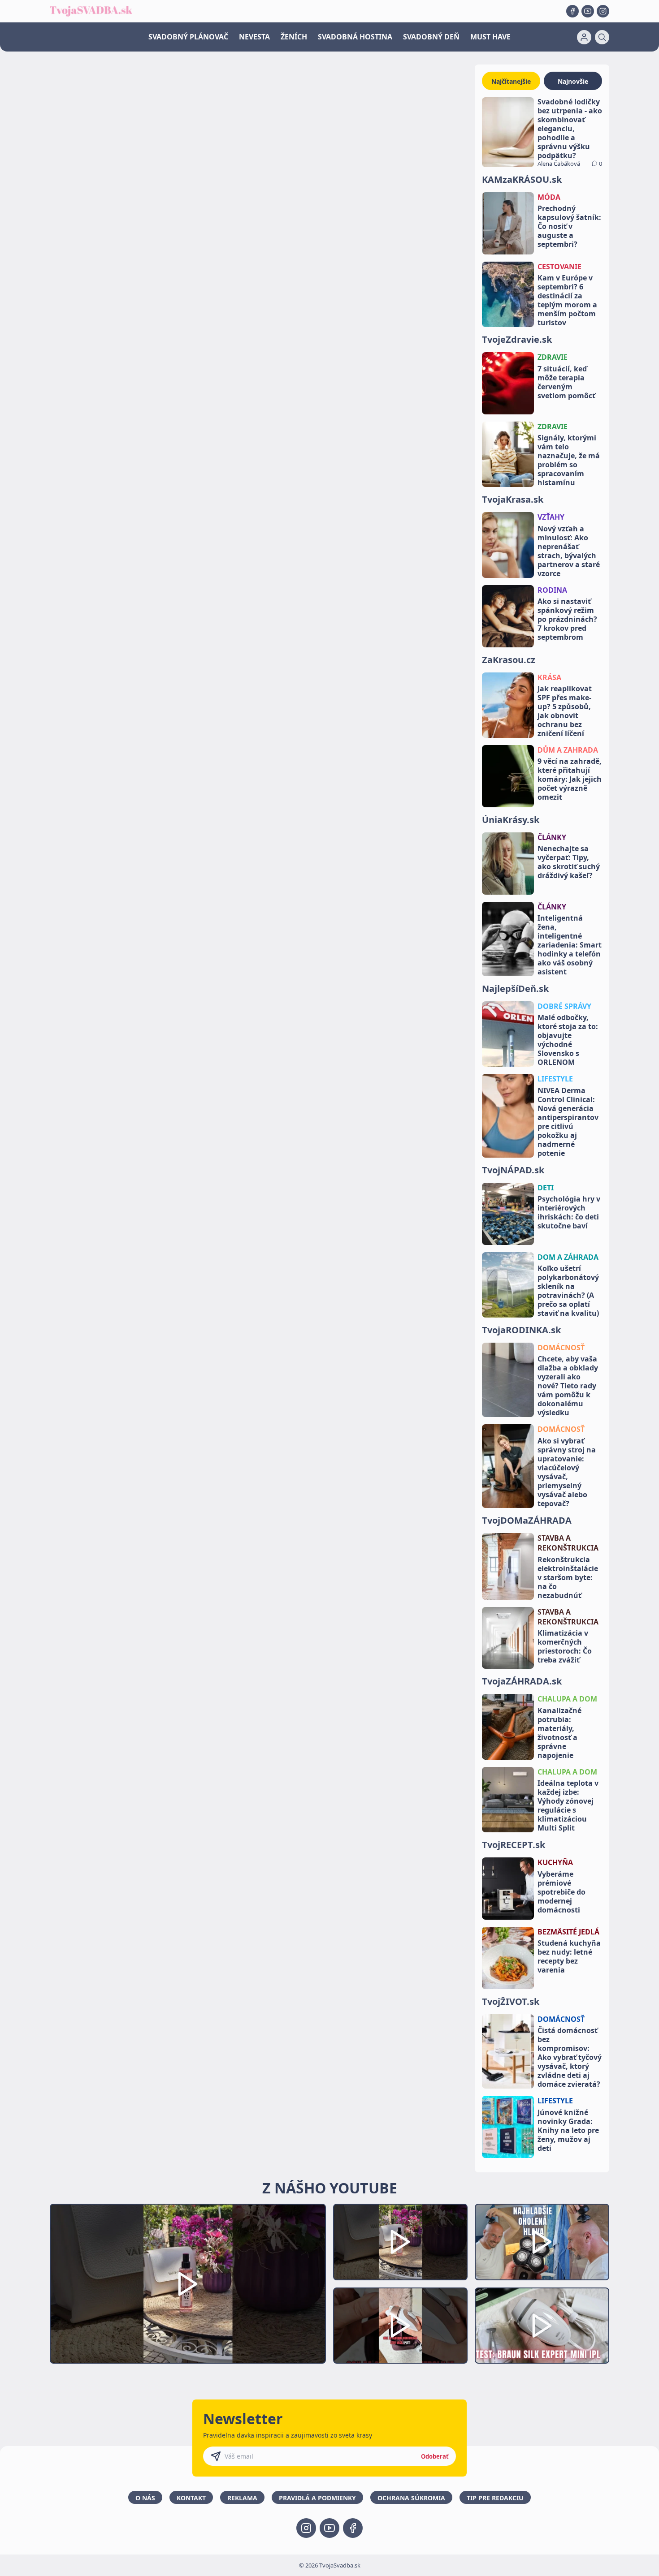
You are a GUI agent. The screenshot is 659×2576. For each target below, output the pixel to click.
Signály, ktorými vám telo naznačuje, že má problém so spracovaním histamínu (569, 460)
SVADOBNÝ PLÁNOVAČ (188, 37)
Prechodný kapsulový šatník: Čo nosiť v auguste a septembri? (569, 226)
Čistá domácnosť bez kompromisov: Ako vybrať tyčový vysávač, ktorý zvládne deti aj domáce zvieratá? (570, 2057)
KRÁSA (549, 677)
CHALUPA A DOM (567, 1699)
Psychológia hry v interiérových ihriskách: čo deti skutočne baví (569, 1212)
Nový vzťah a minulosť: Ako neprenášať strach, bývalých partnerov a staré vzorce (569, 551)
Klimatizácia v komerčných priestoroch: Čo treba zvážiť (565, 1646)
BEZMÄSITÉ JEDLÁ (568, 1932)
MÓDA (549, 197)
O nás (145, 2498)
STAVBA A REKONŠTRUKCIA (568, 1543)
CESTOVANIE (559, 267)
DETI (546, 1188)
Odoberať (435, 2456)
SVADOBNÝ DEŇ (431, 37)
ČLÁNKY (552, 837)
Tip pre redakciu (495, 2498)
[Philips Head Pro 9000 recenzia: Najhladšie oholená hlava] (542, 2242)
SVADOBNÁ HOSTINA (355, 37)
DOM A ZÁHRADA (568, 1257)
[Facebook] (572, 11)
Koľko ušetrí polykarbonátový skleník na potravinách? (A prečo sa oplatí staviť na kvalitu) (568, 1291)
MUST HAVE (490, 37)
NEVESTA (254, 37)
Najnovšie (573, 81)
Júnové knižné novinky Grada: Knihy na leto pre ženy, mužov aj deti (568, 2130)
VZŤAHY (551, 517)
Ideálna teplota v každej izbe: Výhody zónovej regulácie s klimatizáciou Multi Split (568, 1805)
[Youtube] (588, 11)
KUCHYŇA (555, 1862)
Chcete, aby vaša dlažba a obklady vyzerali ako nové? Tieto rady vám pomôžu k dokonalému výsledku (568, 1386)
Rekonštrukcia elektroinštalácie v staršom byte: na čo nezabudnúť (568, 1577)
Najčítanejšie (511, 81)
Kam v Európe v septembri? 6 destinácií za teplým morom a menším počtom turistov (567, 300)
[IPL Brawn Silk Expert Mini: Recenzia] (542, 2326)
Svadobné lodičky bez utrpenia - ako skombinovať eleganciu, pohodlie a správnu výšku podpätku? (570, 129)
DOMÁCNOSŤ (561, 1348)
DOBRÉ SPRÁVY (564, 1006)
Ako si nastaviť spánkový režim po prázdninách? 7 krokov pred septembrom (567, 619)
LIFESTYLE (555, 1079)
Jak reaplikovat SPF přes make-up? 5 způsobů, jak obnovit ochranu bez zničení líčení (565, 711)
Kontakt (191, 2498)
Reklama (242, 2498)
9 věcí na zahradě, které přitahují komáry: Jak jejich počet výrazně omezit (570, 779)
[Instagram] (603, 11)
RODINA (552, 590)
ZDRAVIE (553, 357)
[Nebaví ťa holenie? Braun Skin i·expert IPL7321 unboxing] (400, 2326)
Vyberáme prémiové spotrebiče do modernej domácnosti (561, 1892)
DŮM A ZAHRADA (568, 750)
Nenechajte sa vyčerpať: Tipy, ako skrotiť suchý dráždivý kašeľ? (569, 862)
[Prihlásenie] (584, 37)
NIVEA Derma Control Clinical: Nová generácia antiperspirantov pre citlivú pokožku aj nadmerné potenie (568, 1122)
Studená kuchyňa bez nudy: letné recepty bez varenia (569, 1956)
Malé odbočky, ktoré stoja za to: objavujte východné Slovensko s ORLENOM (568, 1040)
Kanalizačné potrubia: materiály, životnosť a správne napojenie (559, 1733)
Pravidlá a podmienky (317, 2498)
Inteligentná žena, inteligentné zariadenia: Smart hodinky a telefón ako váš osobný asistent (570, 945)
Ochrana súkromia (411, 2498)
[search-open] (602, 37)
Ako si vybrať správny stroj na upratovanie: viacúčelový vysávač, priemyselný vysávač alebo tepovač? (567, 1472)
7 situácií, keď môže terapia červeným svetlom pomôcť (566, 382)
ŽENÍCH (294, 37)
